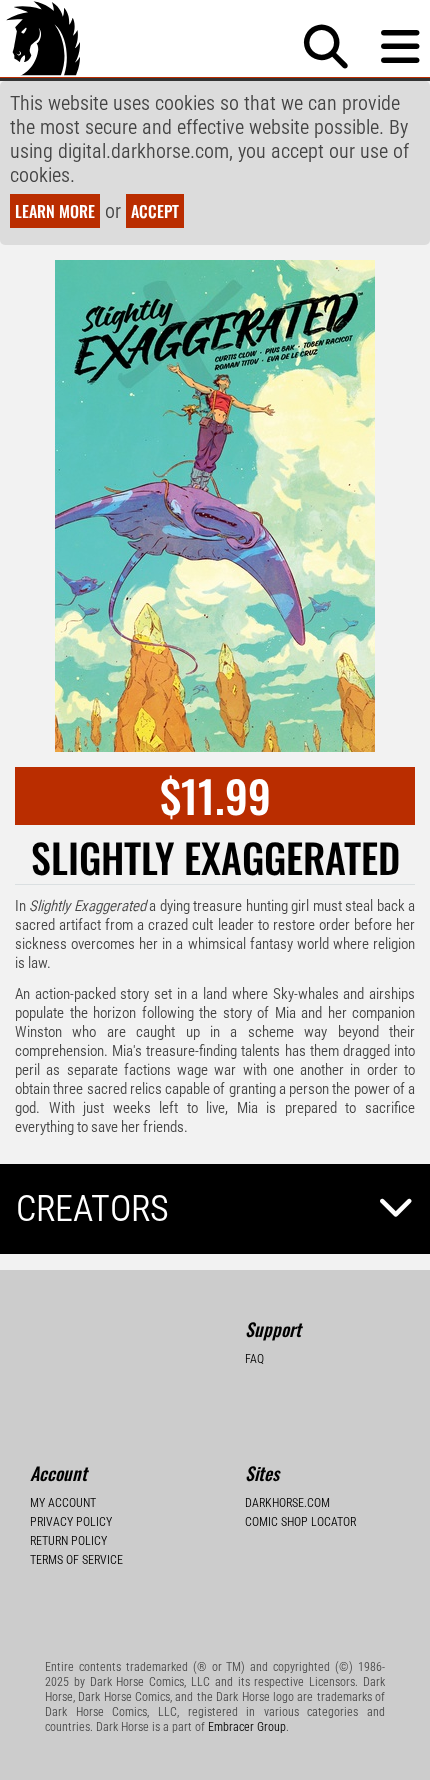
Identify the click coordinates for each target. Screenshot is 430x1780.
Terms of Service (76, 1560)
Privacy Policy (71, 1522)
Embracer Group (247, 1727)
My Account (63, 1503)
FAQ (254, 1359)
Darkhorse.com (287, 1503)
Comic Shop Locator (300, 1522)
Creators (92, 1209)
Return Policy (68, 1541)
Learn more (55, 211)
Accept (155, 211)
